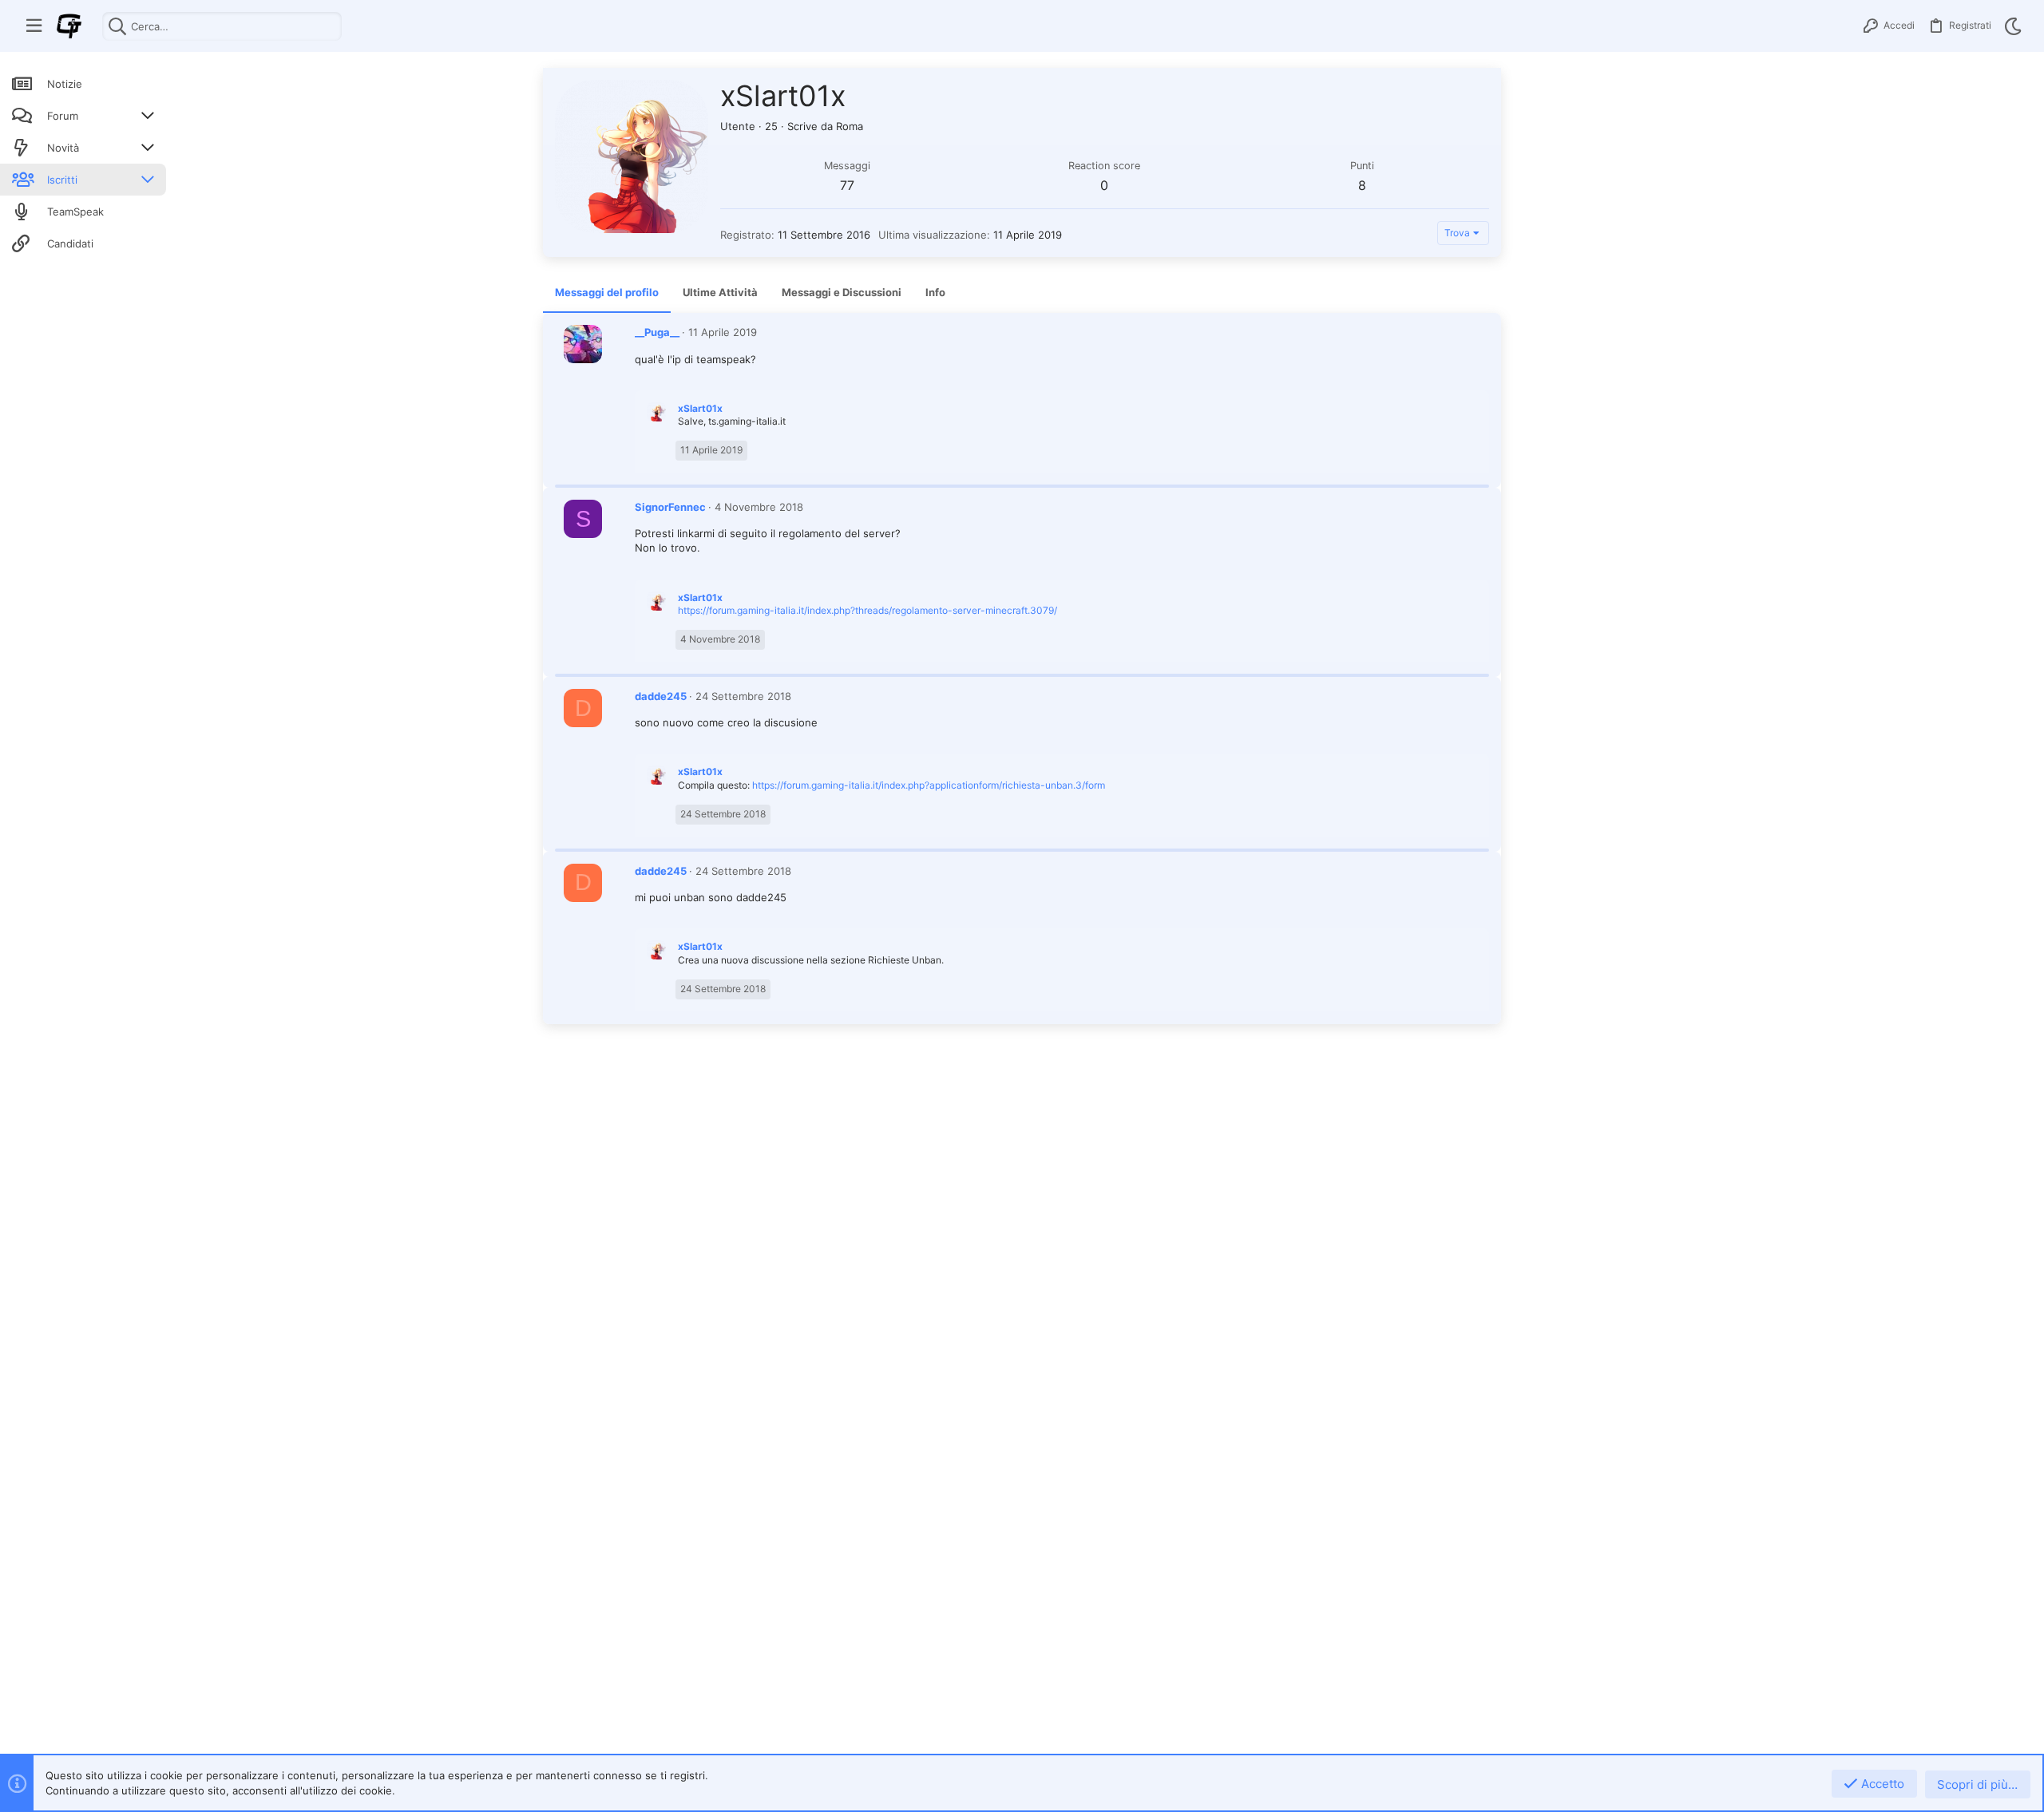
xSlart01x (700, 408)
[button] (34, 26)
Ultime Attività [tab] (720, 292)
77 (847, 185)
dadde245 (661, 696)
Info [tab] (935, 292)
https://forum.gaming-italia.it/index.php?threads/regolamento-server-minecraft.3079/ (868, 610)
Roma (850, 126)
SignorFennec (670, 507)
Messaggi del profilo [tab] (607, 292)
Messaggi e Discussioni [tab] (842, 292)
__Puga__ (657, 332)
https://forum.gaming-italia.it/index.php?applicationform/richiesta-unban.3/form (929, 785)
